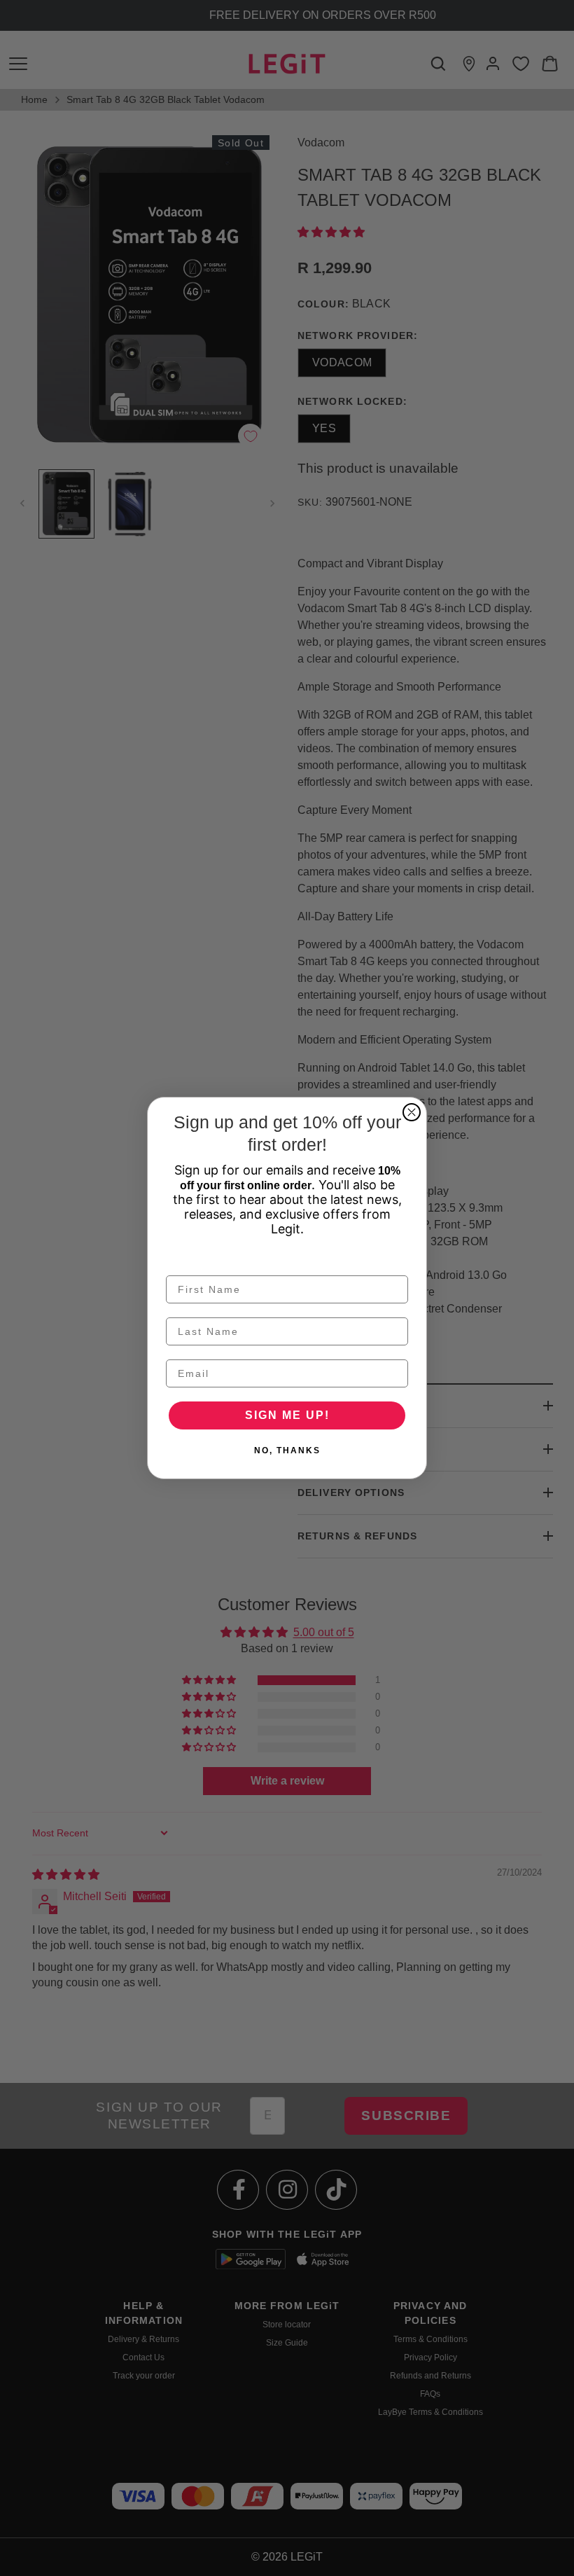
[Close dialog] (412, 1112)
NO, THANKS (287, 1450)
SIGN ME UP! (287, 1415)
